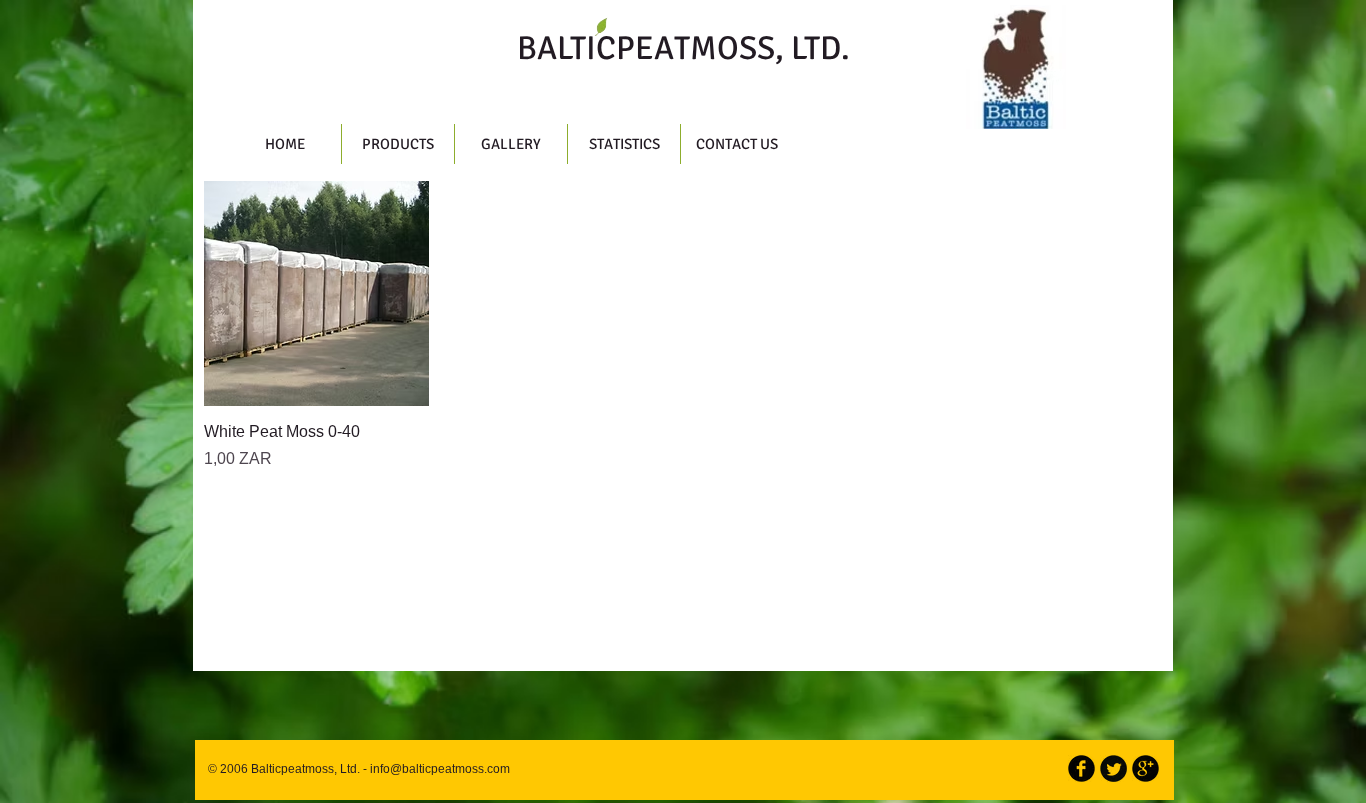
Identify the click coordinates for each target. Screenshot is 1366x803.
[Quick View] (316, 293)
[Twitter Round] (1113, 768)
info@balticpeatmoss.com (440, 769)
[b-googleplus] (1145, 768)
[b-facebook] (1081, 768)
